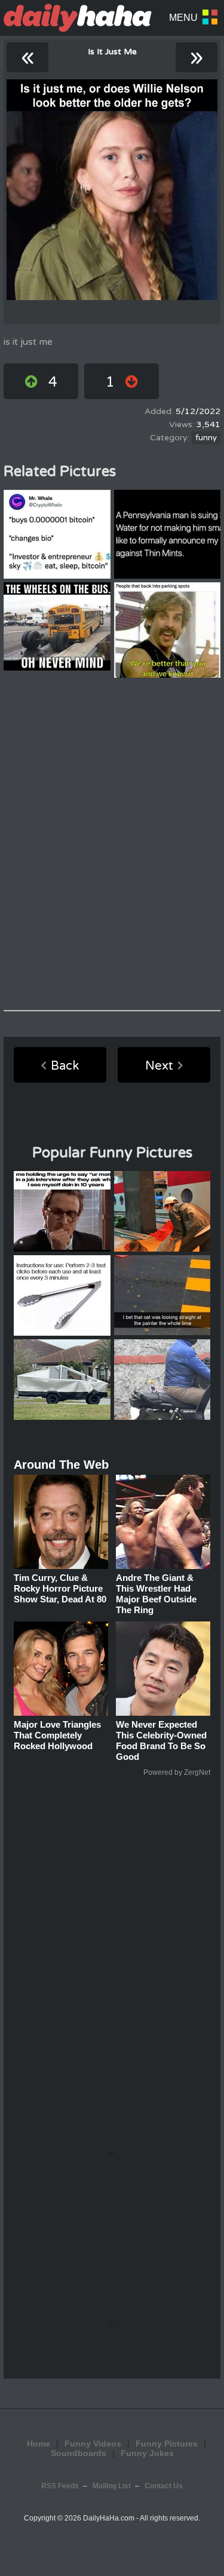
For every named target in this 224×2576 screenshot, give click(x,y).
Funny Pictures (167, 2444)
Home (39, 2444)
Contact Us (164, 2486)
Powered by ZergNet (177, 1772)
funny (206, 438)
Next (159, 1066)
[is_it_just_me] (112, 190)
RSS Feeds (60, 2486)
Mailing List (112, 2486)
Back (65, 1066)
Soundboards (79, 2453)
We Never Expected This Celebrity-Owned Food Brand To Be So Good (161, 1741)
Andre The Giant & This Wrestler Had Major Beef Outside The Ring (156, 1594)
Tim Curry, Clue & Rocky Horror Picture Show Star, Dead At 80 (60, 1588)
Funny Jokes (147, 2453)
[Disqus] (112, 844)
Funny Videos (93, 2444)
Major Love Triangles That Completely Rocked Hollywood (57, 1735)
